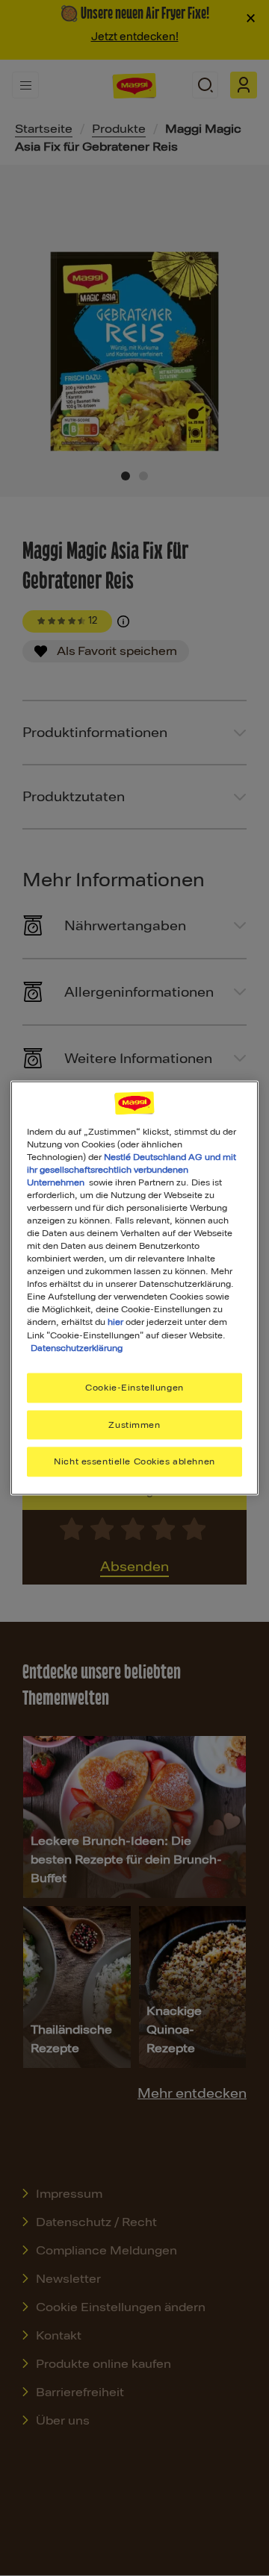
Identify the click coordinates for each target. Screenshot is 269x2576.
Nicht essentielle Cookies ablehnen (134, 1461)
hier (115, 1322)
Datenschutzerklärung (77, 1347)
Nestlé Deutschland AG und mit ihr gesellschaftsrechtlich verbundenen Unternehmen (132, 1169)
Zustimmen (134, 1424)
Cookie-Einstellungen (134, 1387)
